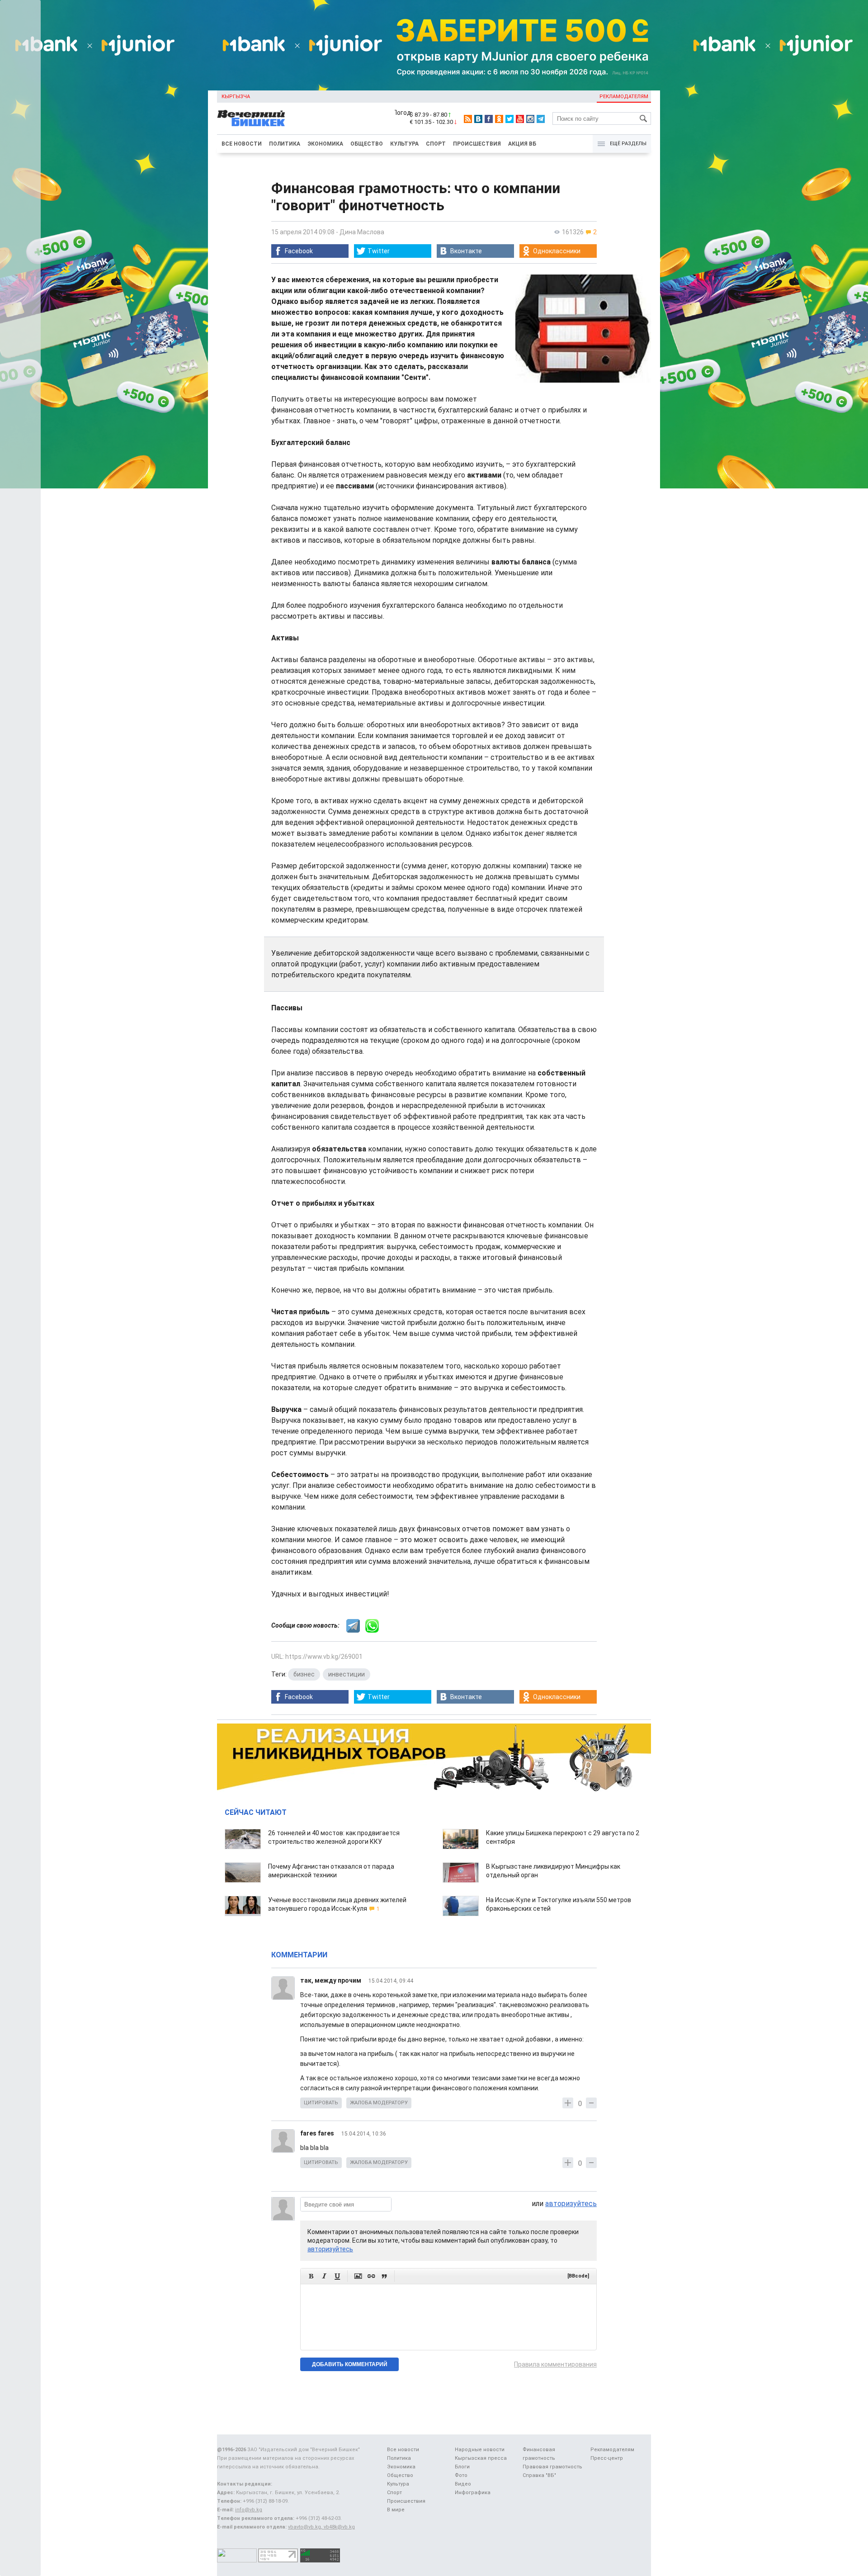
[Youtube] (520, 119)
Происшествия (477, 144)
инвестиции (347, 1674)
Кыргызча (236, 97)
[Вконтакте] (478, 119)
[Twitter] (509, 119)
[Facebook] (489, 119)
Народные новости (480, 2450)
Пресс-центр (607, 2458)
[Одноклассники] (499, 119)
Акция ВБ (522, 144)
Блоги (462, 2467)
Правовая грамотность (552, 2467)
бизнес (304, 1674)
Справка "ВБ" (539, 2475)
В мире (396, 2510)
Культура (404, 144)
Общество (367, 144)
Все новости (242, 144)
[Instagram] (530, 119)
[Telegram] (541, 119)
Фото (461, 2475)
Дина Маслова (362, 232)
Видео (463, 2484)
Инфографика (473, 2493)
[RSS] (468, 119)
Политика (285, 144)
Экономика (325, 144)
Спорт (436, 144)
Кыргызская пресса (481, 2458)
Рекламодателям (624, 97)
